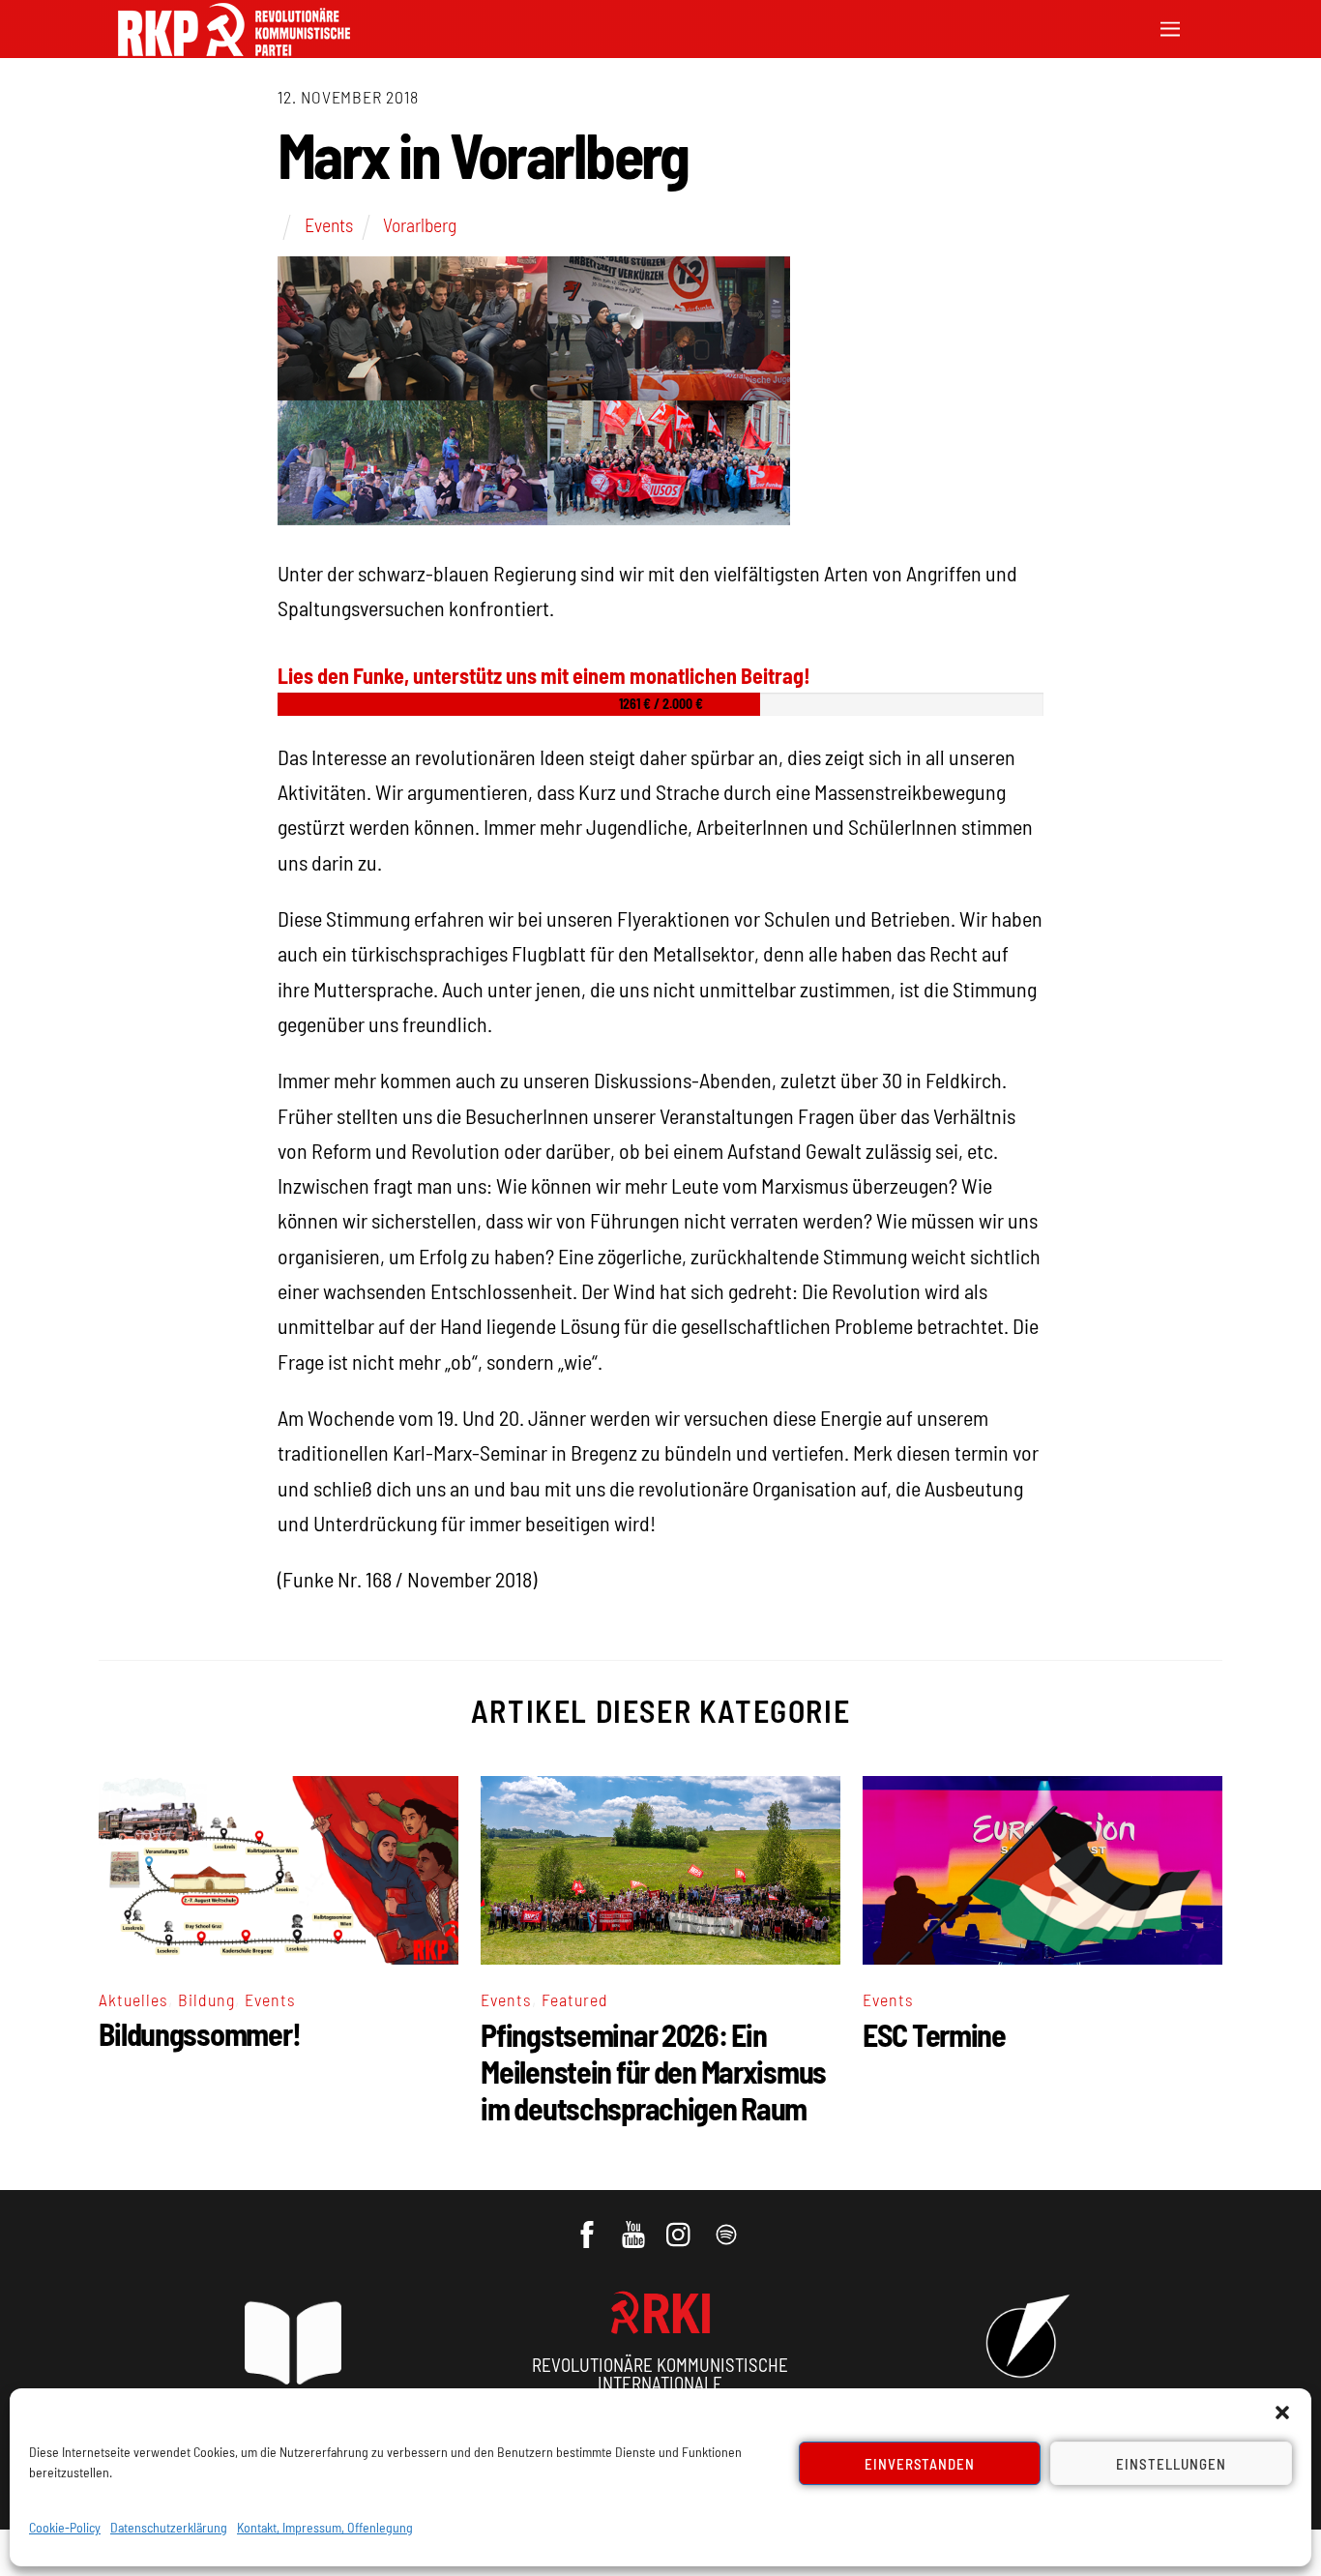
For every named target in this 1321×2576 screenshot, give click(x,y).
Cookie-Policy (65, 2527)
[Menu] (1170, 27)
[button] (1282, 2413)
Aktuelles (133, 1999)
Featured (575, 1999)
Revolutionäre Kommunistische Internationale (660, 2374)
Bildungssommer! (199, 2033)
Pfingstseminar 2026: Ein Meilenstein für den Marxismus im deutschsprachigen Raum (653, 2071)
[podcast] (728, 2225)
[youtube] (635, 2225)
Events (329, 224)
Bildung (206, 1999)
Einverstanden (920, 2464)
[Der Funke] (234, 50)
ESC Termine (934, 2034)
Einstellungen (1171, 2464)
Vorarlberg (420, 224)
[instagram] (681, 2225)
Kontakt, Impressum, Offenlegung (325, 2527)
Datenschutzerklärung (169, 2527)
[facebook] (588, 2225)
